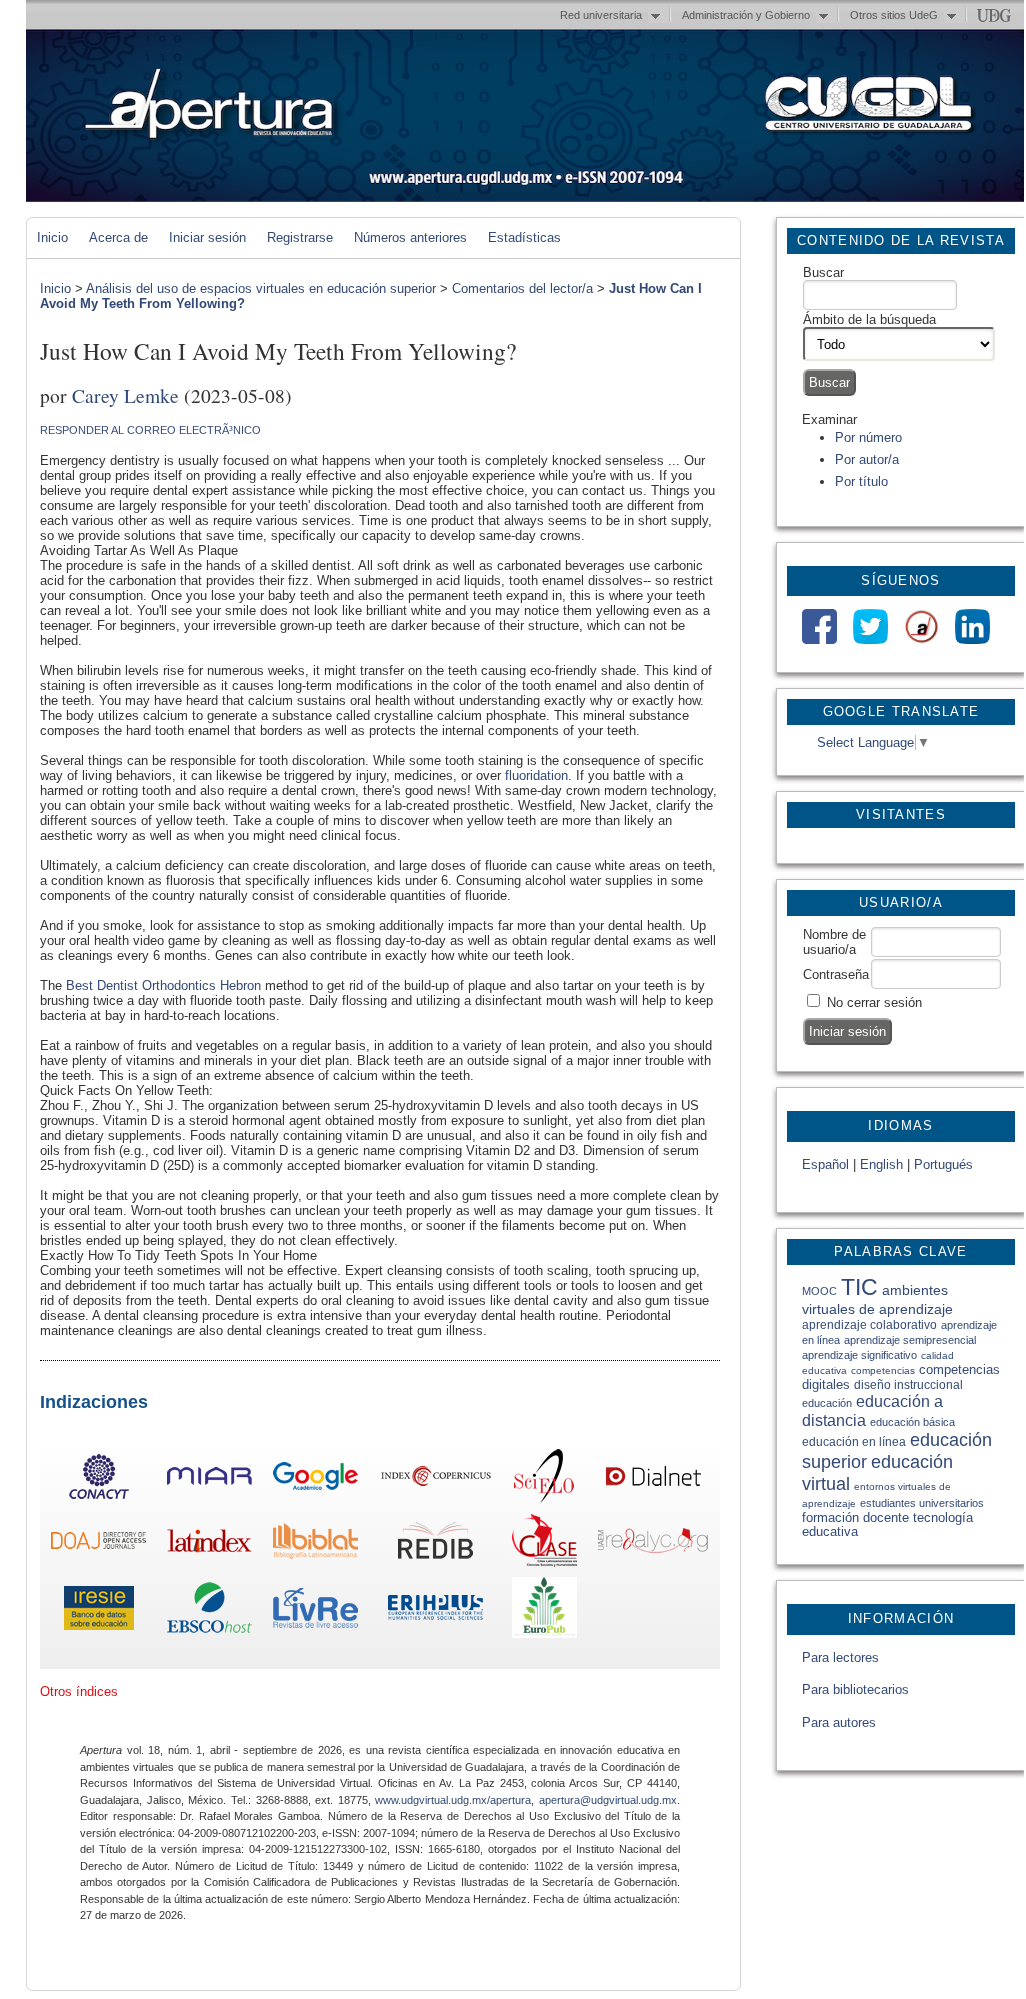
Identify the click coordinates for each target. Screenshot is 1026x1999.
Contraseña (836, 974)
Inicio (52, 237)
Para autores (839, 1722)
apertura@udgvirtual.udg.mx (608, 1800)
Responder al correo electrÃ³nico (150, 430)
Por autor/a (867, 459)
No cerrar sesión (874, 1002)
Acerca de (118, 237)
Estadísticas (524, 237)
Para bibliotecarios (855, 1689)
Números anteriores (410, 237)
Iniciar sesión (207, 237)
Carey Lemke (125, 395)
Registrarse (300, 237)
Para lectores (840, 1657)
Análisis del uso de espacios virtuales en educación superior (261, 288)
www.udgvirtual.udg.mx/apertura (453, 1800)
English (881, 1164)
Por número (868, 437)
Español (825, 1164)
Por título (861, 481)
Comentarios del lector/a (522, 288)
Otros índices (79, 1691)
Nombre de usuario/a (834, 942)
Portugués (943, 1164)
